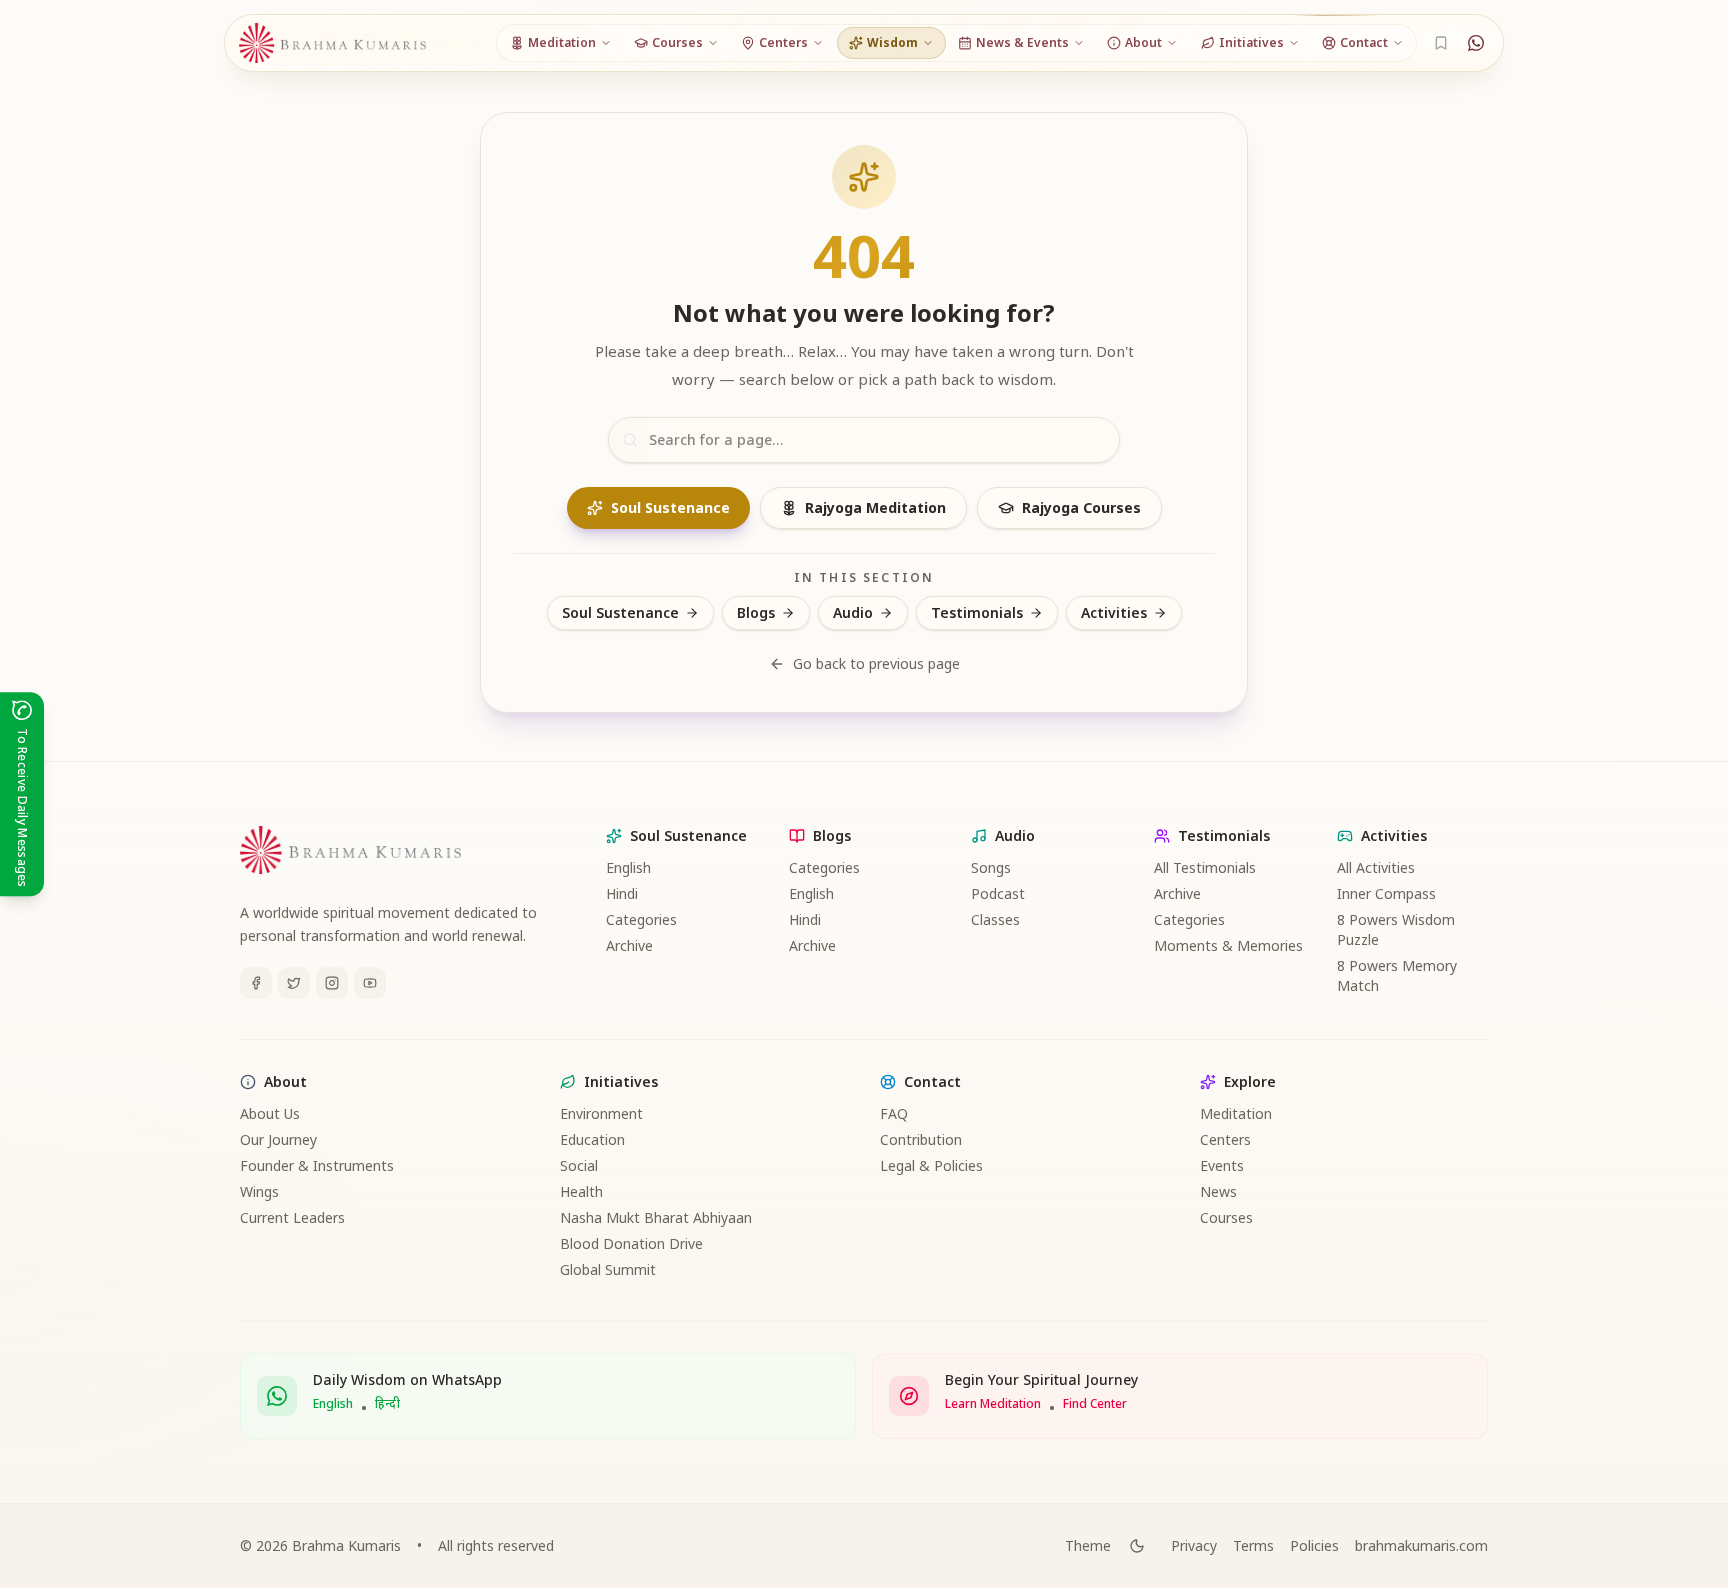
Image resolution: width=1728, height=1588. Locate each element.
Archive (629, 945)
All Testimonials (1205, 867)
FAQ (894, 1113)
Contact (932, 1081)
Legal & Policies (931, 1165)
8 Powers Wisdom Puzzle (1396, 929)
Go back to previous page (876, 663)
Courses (1226, 1217)
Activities (1114, 612)
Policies (1314, 1545)
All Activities (1376, 867)
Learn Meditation (993, 1404)
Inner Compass (1386, 893)
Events (1222, 1165)
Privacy (1194, 1545)
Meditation (1236, 1113)
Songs (991, 867)
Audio (853, 612)
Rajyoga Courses (1081, 507)
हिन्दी (387, 1404)
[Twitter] (294, 983)
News (1218, 1191)
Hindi (622, 893)
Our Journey (278, 1139)
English (628, 867)
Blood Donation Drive (631, 1243)
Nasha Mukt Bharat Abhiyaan (656, 1217)
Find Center (1095, 1404)
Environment (601, 1113)
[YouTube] (370, 983)
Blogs (756, 612)
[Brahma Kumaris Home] (333, 43)
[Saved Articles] (1441, 43)
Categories (641, 919)
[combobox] (864, 440)
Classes (995, 919)
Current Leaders (292, 1217)
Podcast (998, 893)
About (285, 1081)
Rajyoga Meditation (875, 507)
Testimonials (977, 612)
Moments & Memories (1228, 945)
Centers (1225, 1139)
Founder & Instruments (317, 1165)
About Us (270, 1113)
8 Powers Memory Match (1397, 975)
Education (592, 1139)
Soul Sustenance (670, 507)
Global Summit (608, 1269)
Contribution (921, 1139)
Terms (1253, 1545)
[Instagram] (332, 983)
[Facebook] (256, 983)
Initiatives (621, 1081)
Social (579, 1165)
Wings (259, 1191)
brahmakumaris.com (1421, 1545)
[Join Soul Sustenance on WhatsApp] (1476, 43)
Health (581, 1191)
